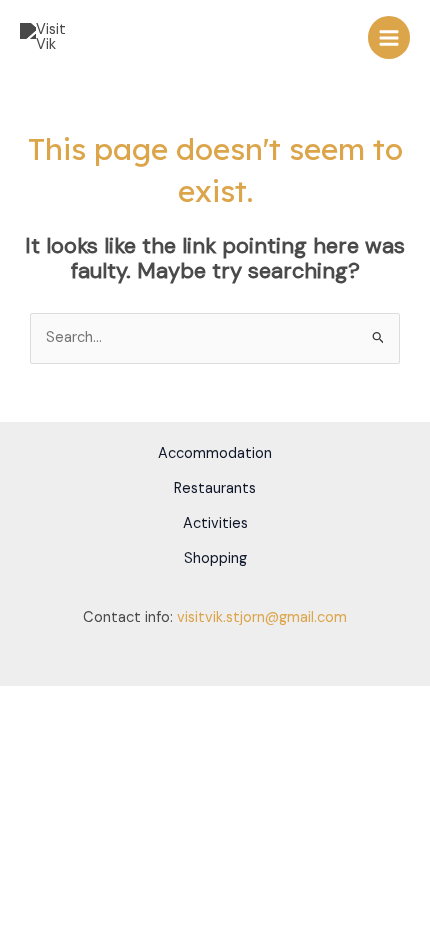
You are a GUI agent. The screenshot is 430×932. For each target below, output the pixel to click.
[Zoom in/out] (20, 702)
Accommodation (215, 453)
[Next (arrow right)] (64, 728)
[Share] (108, 702)
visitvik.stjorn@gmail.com (262, 617)
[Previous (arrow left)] (20, 728)
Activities (215, 523)
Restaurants (215, 488)
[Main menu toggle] (389, 37)
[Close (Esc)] (152, 702)
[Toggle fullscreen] (64, 702)
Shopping (215, 558)
